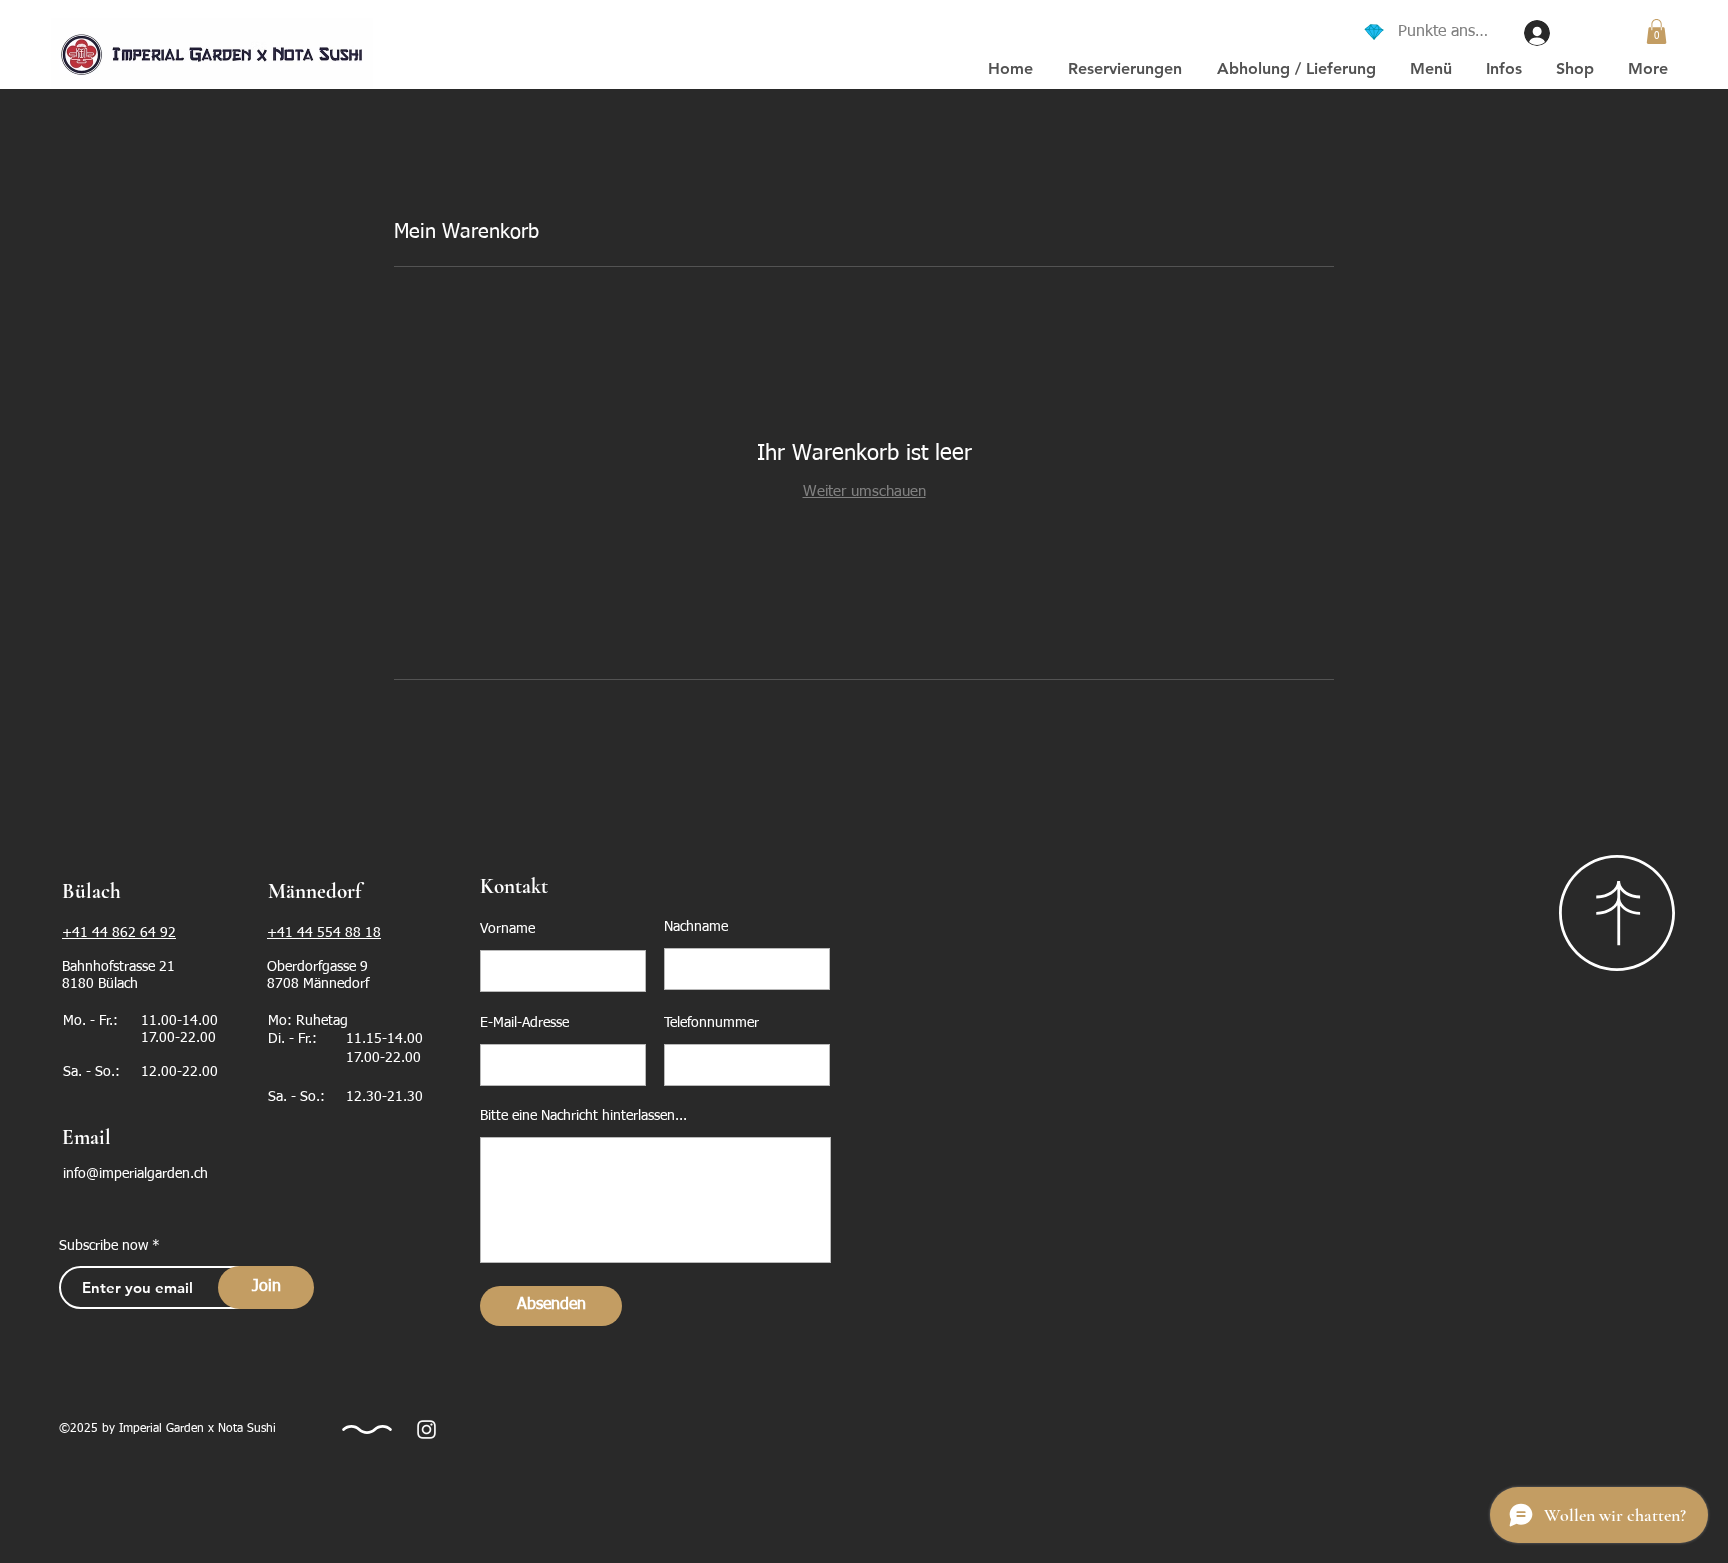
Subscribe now (103, 1246)
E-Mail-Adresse (524, 1023)
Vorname (507, 929)
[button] (1296, 69)
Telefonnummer (711, 1023)
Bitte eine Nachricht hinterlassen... (583, 1116)
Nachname (696, 927)
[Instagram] (426, 1429)
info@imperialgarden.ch (135, 1174)
